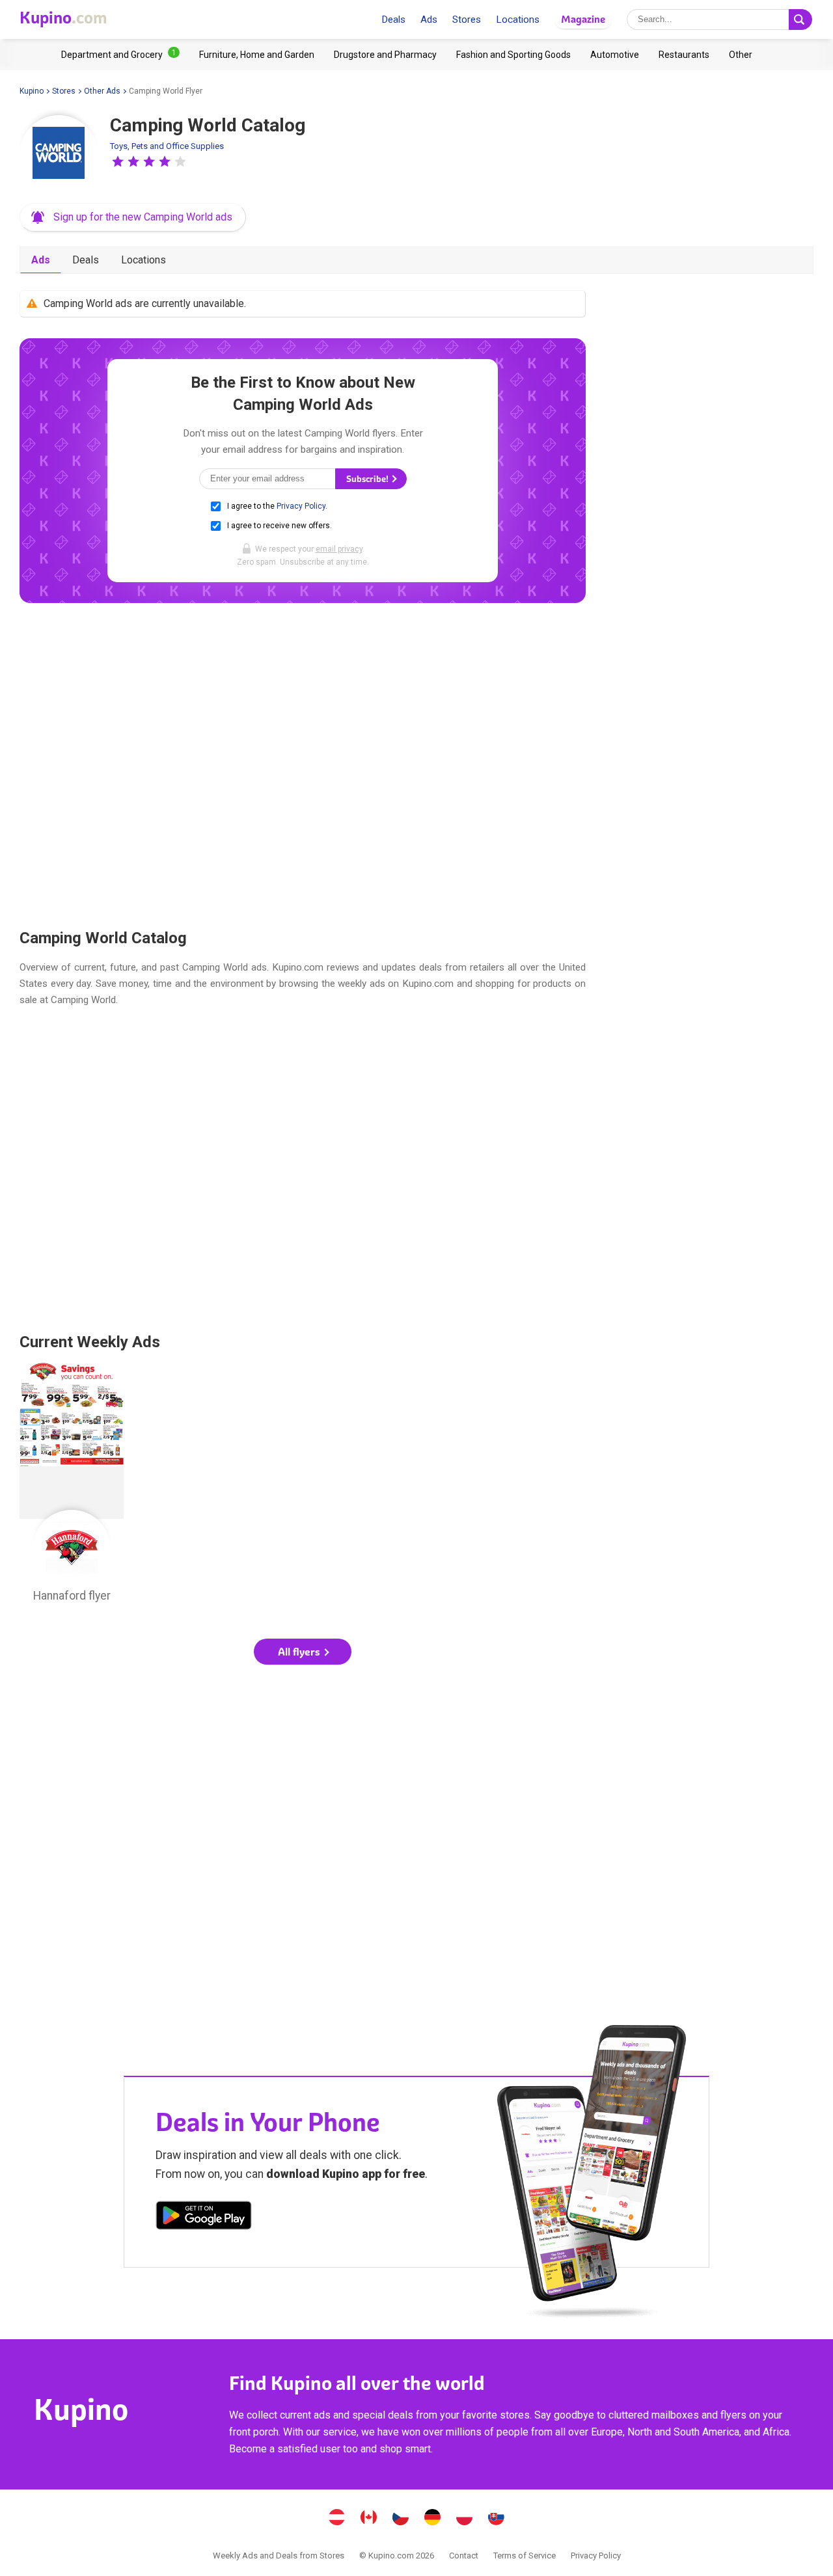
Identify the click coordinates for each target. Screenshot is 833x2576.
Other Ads (102, 91)
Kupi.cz (401, 2519)
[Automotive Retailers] (615, 55)
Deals (393, 20)
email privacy (339, 549)
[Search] (800, 20)
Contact (464, 2556)
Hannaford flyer (72, 1486)
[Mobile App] (204, 2218)
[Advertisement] (303, 765)
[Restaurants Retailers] (684, 55)
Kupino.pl (465, 2519)
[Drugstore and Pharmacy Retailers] (385, 55)
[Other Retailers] (741, 55)
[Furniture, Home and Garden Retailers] (257, 55)
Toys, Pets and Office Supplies (167, 146)
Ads (429, 20)
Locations (518, 20)
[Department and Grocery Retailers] (120, 55)
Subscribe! (368, 479)
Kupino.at (337, 2519)
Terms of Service (525, 2556)
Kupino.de (433, 2519)
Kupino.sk (497, 2519)
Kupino (32, 91)
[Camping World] (59, 154)
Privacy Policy (301, 506)
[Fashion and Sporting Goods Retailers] (513, 55)
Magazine (583, 19)
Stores (467, 20)
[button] (118, 161)
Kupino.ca (369, 2519)
